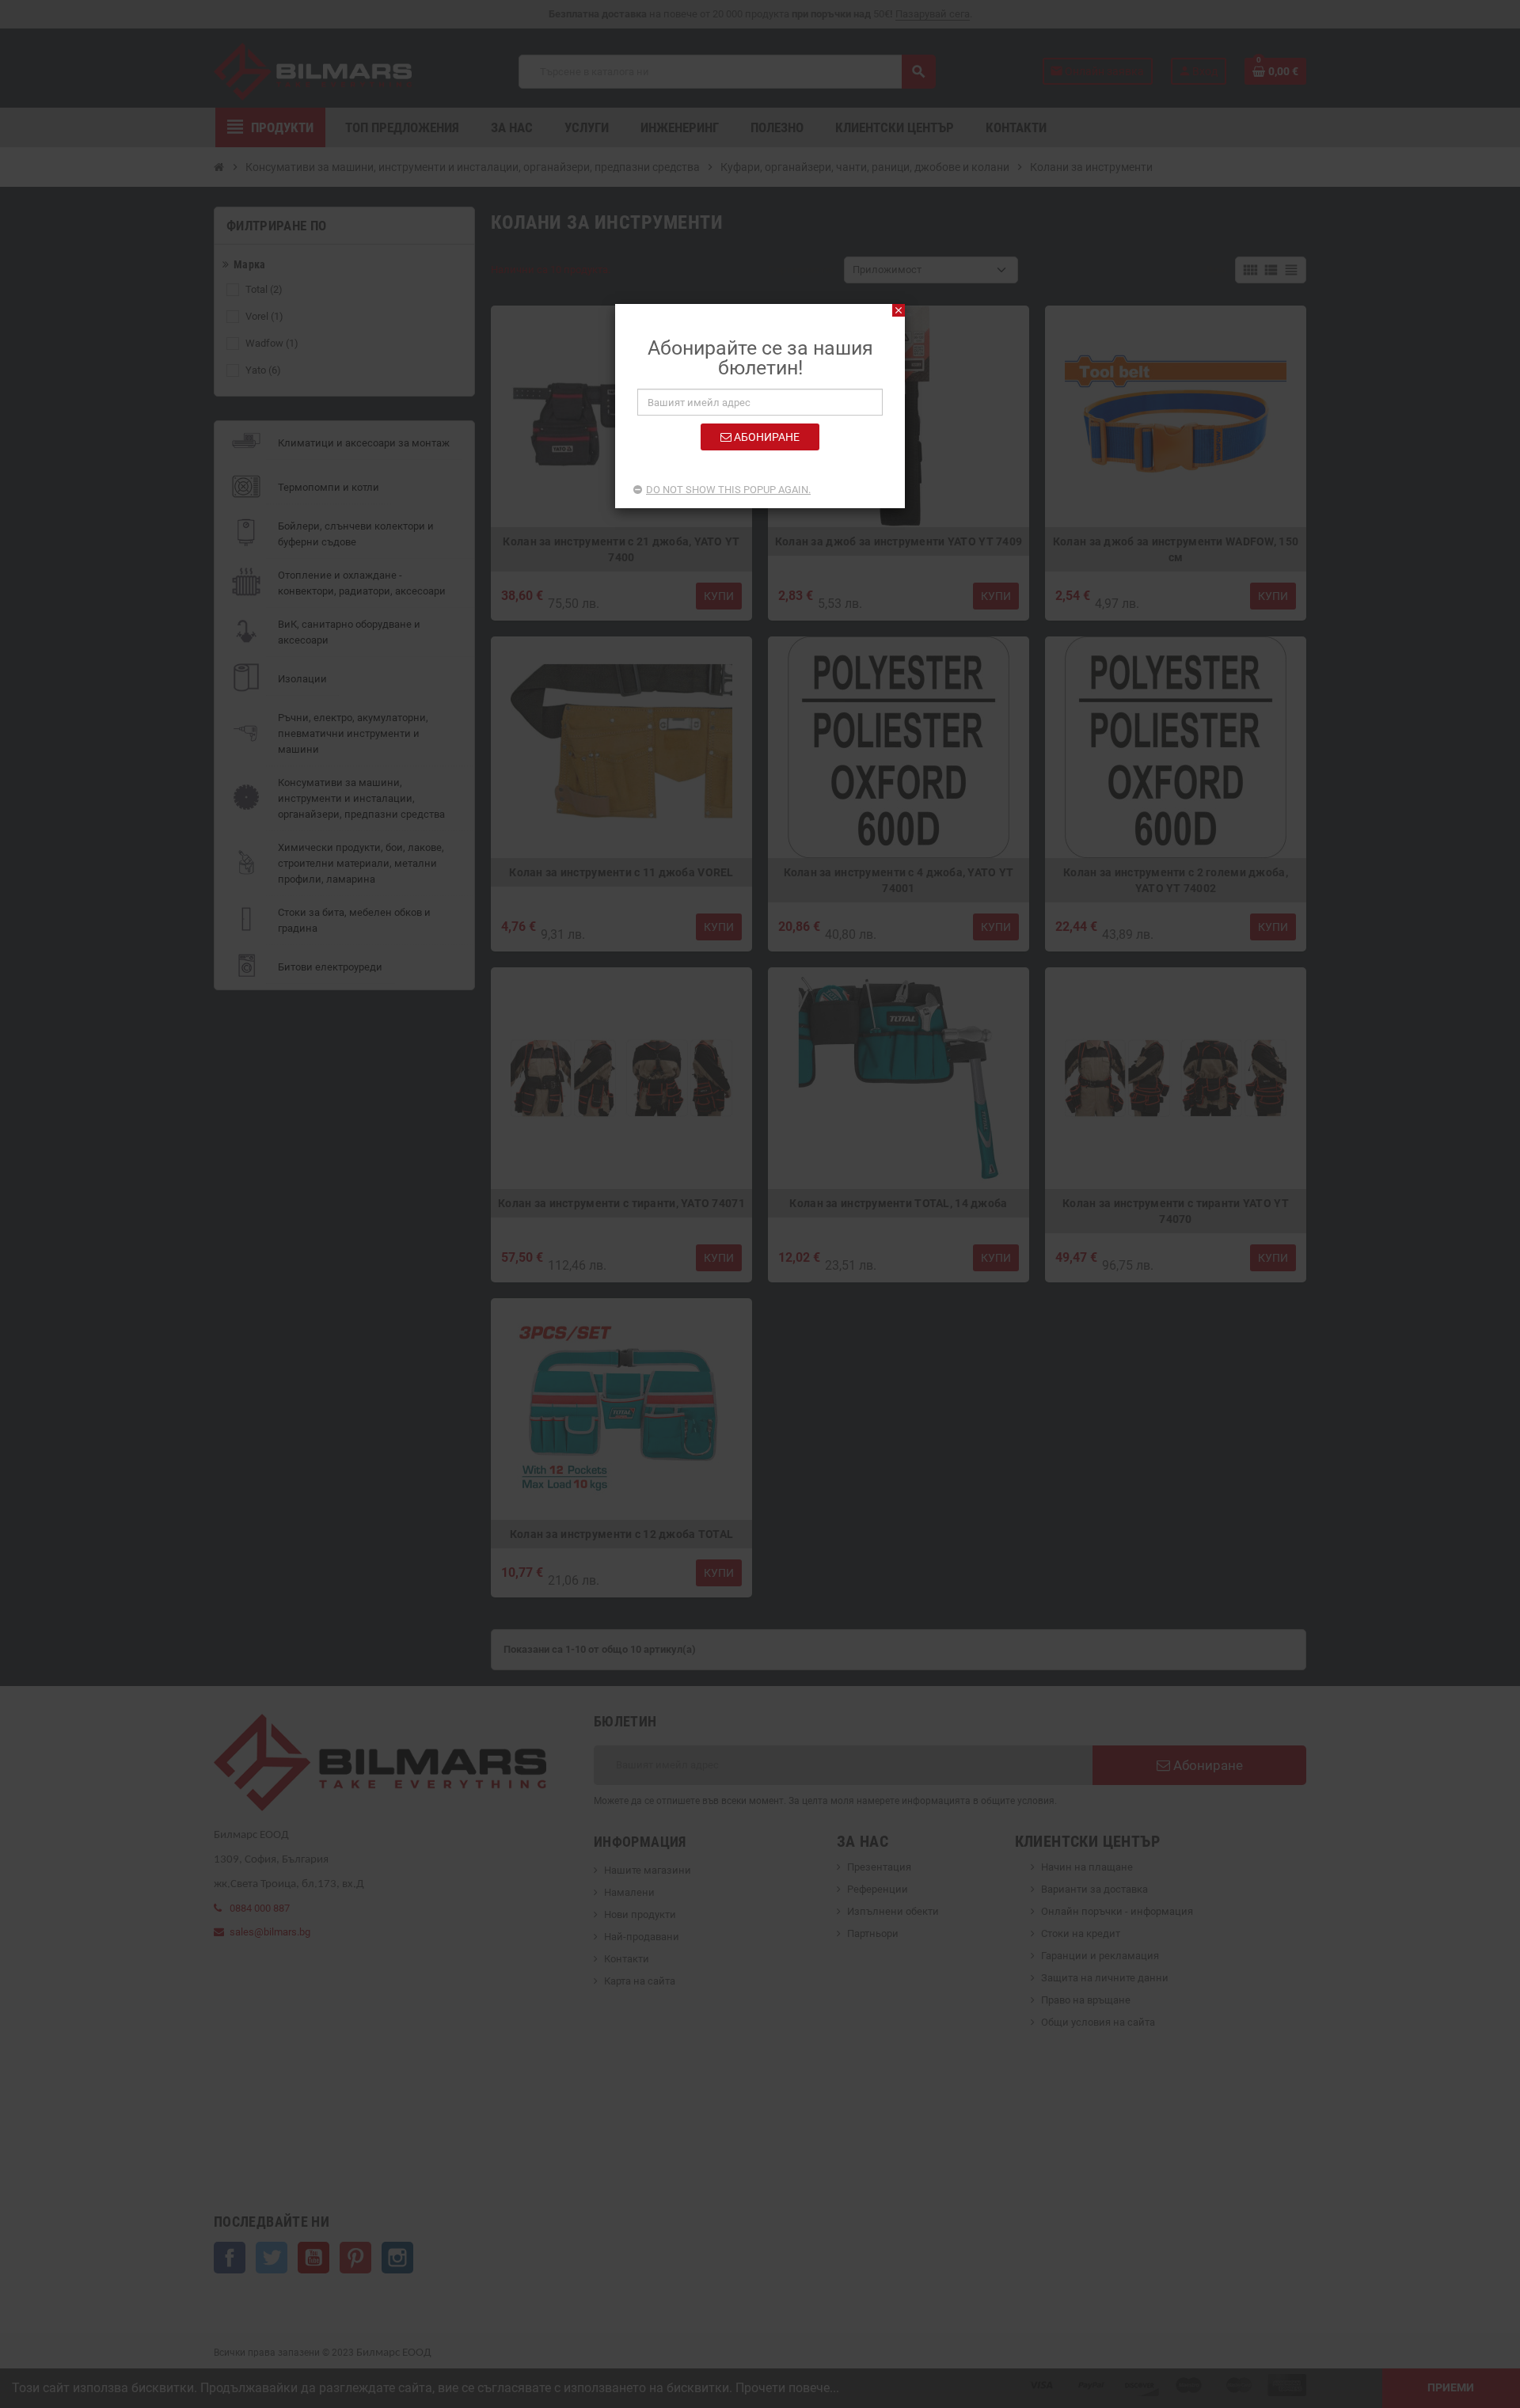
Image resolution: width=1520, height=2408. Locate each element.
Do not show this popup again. (728, 490)
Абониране (766, 437)
